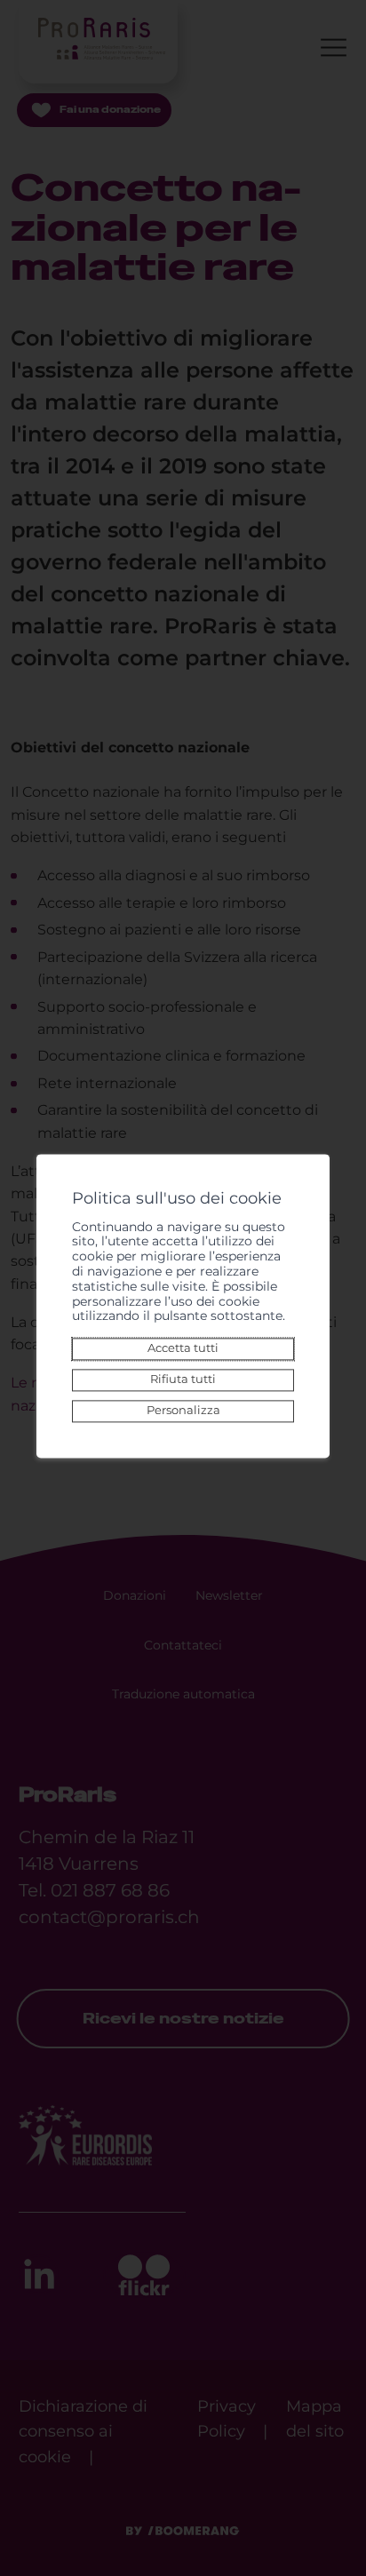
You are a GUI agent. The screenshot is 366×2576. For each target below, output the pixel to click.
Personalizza (183, 1411)
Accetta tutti (183, 1349)
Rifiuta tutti (183, 1380)
